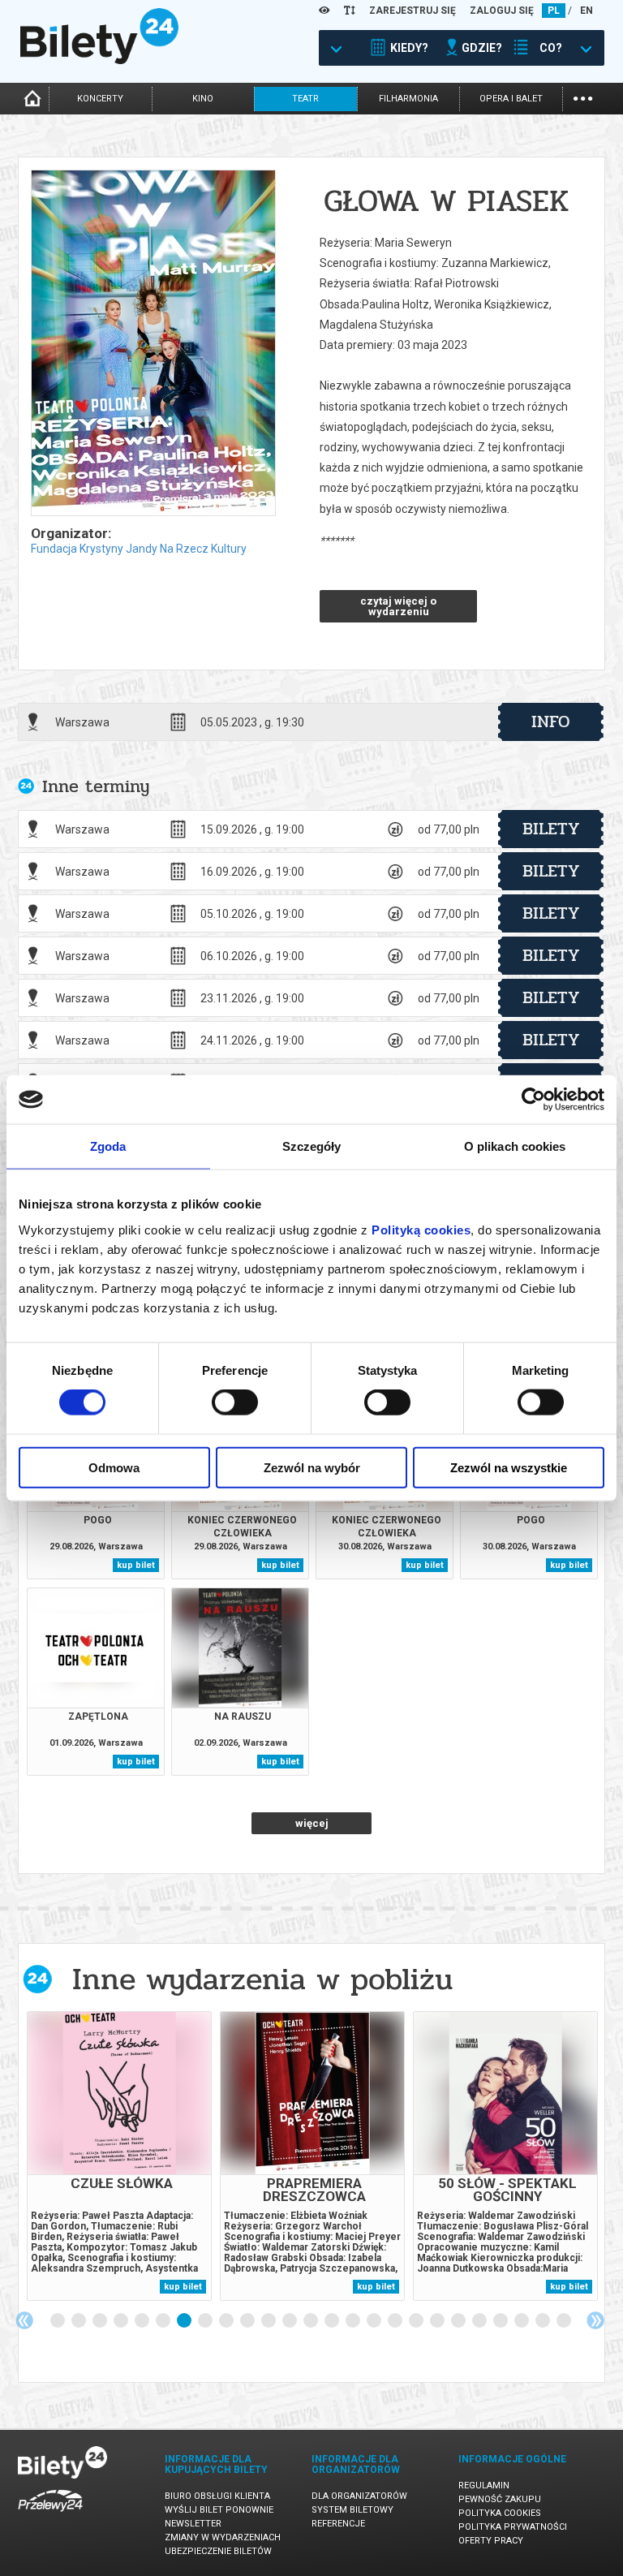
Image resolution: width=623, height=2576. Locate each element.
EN (586, 11)
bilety (551, 829)
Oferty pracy (491, 2541)
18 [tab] (417, 2321)
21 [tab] (480, 2321)
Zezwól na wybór (312, 1467)
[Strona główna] (99, 60)
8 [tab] (206, 2321)
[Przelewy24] (50, 2515)
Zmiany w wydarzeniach (223, 2537)
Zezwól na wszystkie (509, 1467)
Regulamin (484, 2486)
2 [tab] (79, 2321)
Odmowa (114, 1467)
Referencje (338, 2524)
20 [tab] (459, 2321)
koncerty (100, 99)
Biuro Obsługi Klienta (217, 2496)
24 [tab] (544, 2321)
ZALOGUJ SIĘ (502, 11)
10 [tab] (248, 2321)
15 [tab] (354, 2321)
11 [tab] (269, 2321)
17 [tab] (396, 2321)
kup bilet (136, 1565)
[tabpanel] (119, 2156)
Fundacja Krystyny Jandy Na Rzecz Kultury (139, 549)
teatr (305, 99)
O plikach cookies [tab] (515, 1146)
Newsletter (193, 2524)
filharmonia (408, 99)
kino (203, 99)
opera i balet (511, 99)
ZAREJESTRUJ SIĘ (412, 11)
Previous (24, 2320)
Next (595, 2320)
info (551, 722)
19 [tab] (438, 2321)
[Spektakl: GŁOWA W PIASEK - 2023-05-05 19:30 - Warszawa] (153, 344)
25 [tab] (565, 2321)
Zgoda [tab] (108, 1146)
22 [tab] (501, 2321)
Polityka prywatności (513, 2527)
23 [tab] (522, 2321)
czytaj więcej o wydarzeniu (398, 606)
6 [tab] (164, 2321)
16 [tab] (375, 2321)
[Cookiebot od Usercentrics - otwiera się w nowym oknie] (533, 1100)
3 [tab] (101, 2321)
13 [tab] (311, 2321)
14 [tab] (333, 2321)
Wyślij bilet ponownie (219, 2510)
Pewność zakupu (500, 2499)
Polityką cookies (421, 1229)
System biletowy (352, 2510)
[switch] (235, 1402)
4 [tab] (122, 2321)
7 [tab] (185, 2321)
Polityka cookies (500, 2513)
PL (554, 11)
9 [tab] (227, 2321)
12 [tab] (290, 2321)
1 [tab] (58, 2321)
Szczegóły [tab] (312, 1146)
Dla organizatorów (359, 2496)
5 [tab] (143, 2321)
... (583, 97)
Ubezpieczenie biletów (218, 2551)
